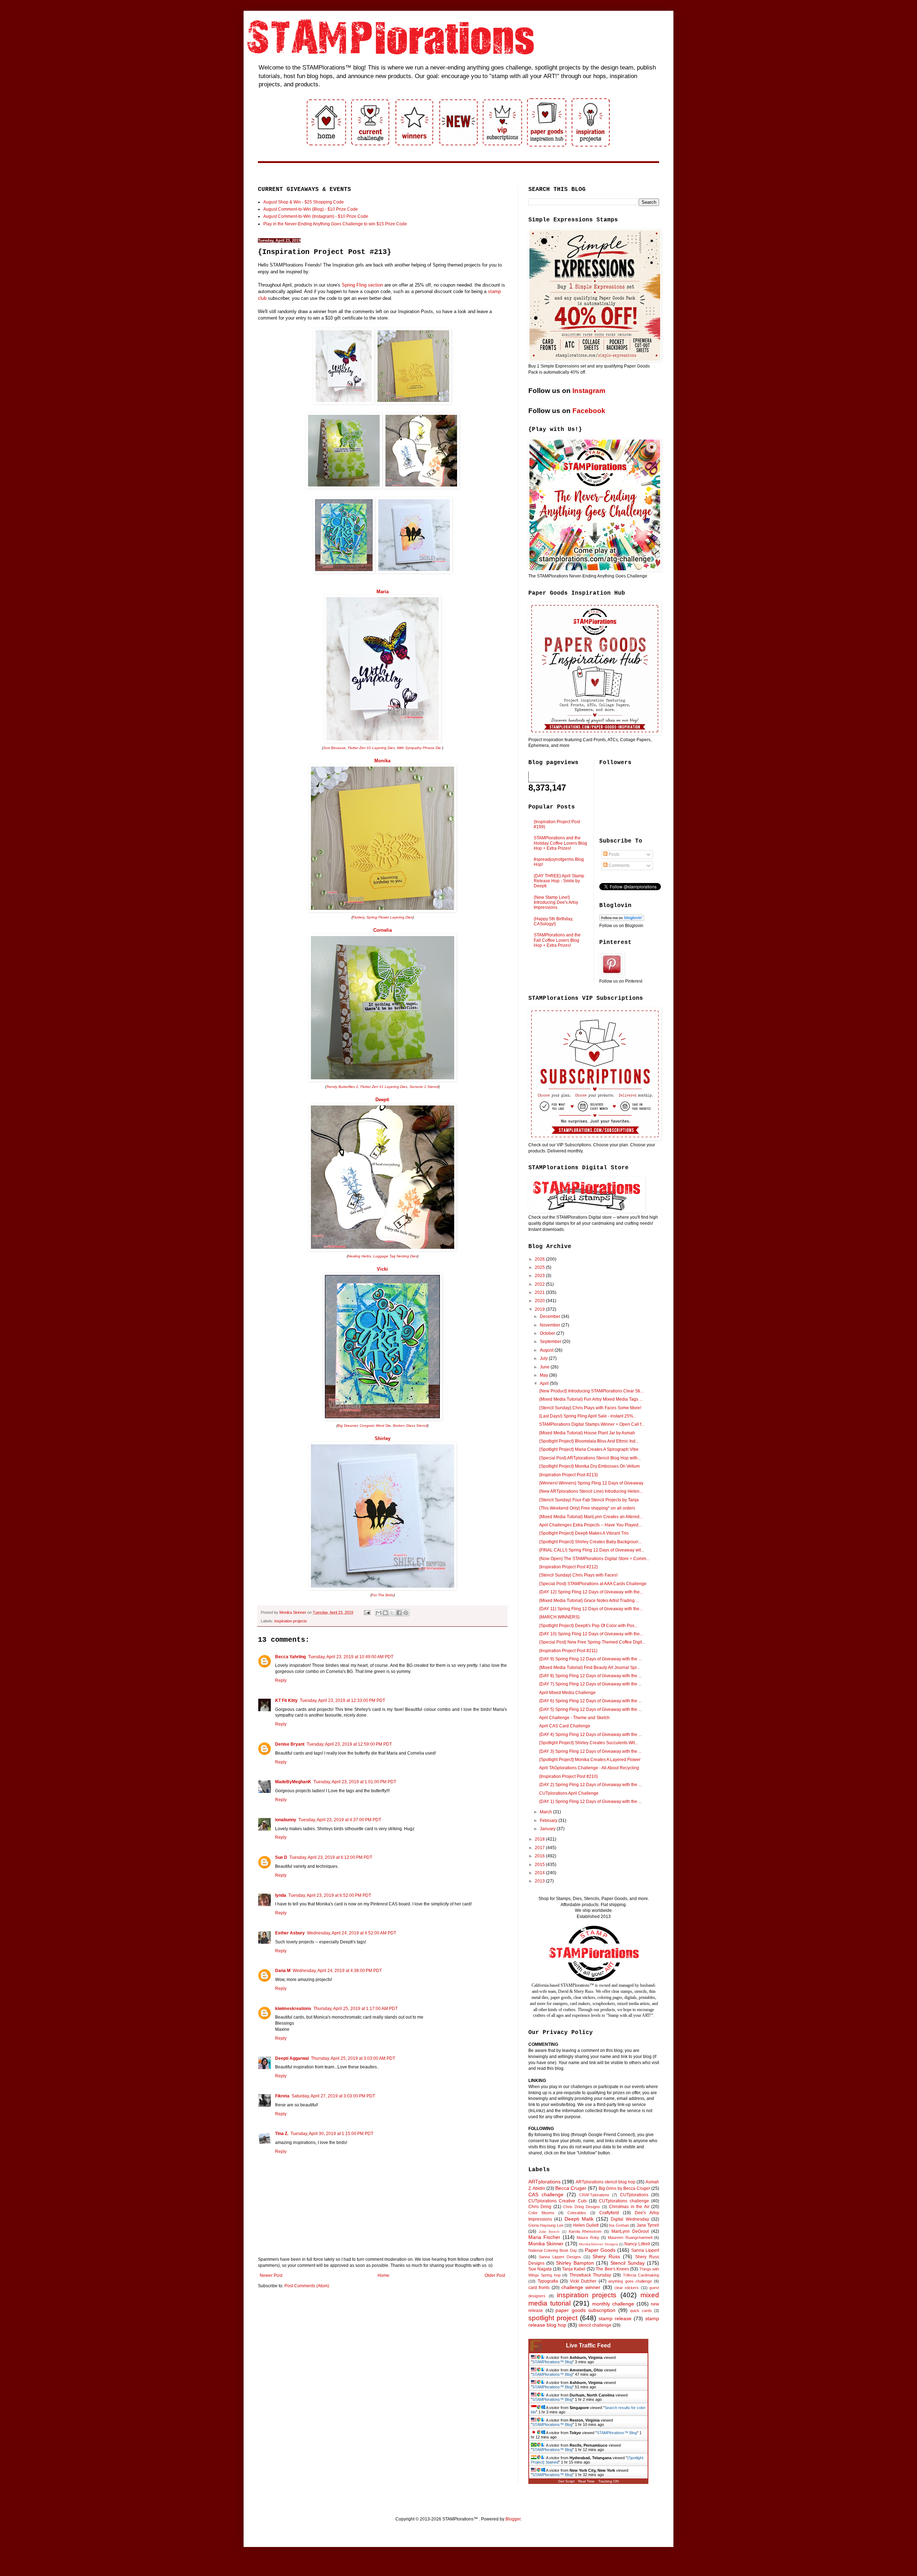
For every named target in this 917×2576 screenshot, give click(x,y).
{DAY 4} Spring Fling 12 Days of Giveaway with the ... (590, 1735)
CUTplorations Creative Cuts (558, 2201)
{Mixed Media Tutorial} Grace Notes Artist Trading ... (589, 1601)
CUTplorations (634, 2195)
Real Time (586, 2481)
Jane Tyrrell (648, 2225)
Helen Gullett (586, 2225)
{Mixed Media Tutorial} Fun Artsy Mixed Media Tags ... (591, 1399)
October (548, 1333)
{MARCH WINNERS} (559, 1617)
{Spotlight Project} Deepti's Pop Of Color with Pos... (588, 1626)
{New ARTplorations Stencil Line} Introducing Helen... (591, 1491)
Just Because (334, 748)
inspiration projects (291, 1621)
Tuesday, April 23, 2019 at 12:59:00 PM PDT (349, 1744)
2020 (540, 1301)
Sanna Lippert (645, 2250)
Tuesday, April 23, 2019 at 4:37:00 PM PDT (340, 1820)
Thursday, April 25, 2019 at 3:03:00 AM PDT (353, 2058)
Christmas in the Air (629, 2207)
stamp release (615, 2318)
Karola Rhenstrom (585, 2231)
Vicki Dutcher (583, 2281)
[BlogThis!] (385, 1613)
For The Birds (383, 1595)
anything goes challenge (630, 2281)
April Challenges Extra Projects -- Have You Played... (590, 1525)
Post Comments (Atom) (307, 2286)
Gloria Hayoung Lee (546, 2225)
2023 (540, 1276)
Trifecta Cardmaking (641, 2275)
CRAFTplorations (594, 2195)
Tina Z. (282, 2134)
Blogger (513, 2519)
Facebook (589, 411)
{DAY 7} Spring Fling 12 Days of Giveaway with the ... (590, 1684)
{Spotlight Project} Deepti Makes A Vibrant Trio (584, 1533)
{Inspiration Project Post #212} (568, 1567)
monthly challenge (613, 2304)
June (545, 1367)
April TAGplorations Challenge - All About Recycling (589, 1768)
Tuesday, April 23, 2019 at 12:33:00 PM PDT (342, 1700)
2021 (540, 1292)
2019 (540, 1309)
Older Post (495, 2275)
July (544, 1358)
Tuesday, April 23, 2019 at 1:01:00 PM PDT (355, 1782)
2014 (540, 1873)
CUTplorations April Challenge (569, 1793)
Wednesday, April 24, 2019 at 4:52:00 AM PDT (352, 1933)
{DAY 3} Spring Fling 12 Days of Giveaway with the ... (590, 1751)
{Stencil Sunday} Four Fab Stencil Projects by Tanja (589, 1500)
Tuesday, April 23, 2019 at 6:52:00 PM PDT (330, 1895)
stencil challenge (595, 2325)
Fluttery (358, 917)
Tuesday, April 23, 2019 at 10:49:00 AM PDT (351, 1657)
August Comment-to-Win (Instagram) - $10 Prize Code (316, 216)
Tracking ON (608, 2481)
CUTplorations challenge (624, 2201)
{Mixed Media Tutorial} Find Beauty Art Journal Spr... (589, 1668)
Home (383, 2275)
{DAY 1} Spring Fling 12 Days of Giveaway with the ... (590, 1802)
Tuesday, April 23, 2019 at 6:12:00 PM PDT (331, 1857)
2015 (540, 1865)
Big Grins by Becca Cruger (624, 2188)
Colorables (577, 2213)
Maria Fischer (544, 2237)
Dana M (283, 1971)
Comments (619, 865)
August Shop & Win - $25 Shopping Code (304, 202)
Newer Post (271, 2275)
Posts (613, 854)
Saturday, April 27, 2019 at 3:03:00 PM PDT (333, 2096)
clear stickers (626, 2288)
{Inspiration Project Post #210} (568, 1776)
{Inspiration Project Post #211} (568, 1651)
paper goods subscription (585, 2310)
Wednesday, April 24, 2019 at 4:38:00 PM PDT (337, 1971)
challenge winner (581, 2287)
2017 (540, 1848)
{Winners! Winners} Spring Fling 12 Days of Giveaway (591, 1483)
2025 (540, 1267)
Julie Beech (549, 2232)
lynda (281, 1895)
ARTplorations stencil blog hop (606, 2182)
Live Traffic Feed (588, 2345)
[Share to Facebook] (399, 1613)
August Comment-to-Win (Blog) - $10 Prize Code (311, 209)
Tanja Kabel (574, 2269)
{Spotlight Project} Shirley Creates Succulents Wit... (589, 1743)
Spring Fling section (362, 285)
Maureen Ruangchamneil (630, 2237)
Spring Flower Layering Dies (390, 917)
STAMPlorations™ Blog (552, 2362)
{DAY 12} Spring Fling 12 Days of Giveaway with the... (591, 1592)
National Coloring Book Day (553, 2250)
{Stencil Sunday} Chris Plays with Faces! (578, 1575)
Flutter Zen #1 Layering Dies (371, 748)
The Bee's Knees (612, 2269)
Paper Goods (600, 2250)
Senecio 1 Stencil (424, 1087)
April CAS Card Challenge (565, 1726)
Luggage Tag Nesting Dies (395, 1256)
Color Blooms (541, 2213)
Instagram (589, 391)
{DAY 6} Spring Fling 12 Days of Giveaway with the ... (590, 1701)
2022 (540, 1284)
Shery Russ (606, 2256)
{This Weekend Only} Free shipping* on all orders (587, 1508)
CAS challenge (546, 2194)
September (551, 1342)
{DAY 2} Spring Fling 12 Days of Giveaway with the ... (590, 1785)
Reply (281, 1680)
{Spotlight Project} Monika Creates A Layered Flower (590, 1760)
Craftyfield (609, 2213)
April (545, 1383)
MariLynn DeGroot (630, 2231)
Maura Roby (588, 2237)
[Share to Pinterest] (406, 1613)
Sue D (281, 1857)
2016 (540, 1856)
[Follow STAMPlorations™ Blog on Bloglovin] (622, 920)
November (551, 1325)
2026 (540, 1259)
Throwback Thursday (590, 2275)
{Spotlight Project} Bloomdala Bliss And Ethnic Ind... (589, 1441)
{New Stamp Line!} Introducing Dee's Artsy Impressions (556, 903)
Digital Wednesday (630, 2219)
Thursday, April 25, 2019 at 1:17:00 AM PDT (356, 2009)
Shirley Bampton (575, 2263)
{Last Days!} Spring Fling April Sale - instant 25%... (588, 1416)
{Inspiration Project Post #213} (568, 1475)
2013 (540, 1881)
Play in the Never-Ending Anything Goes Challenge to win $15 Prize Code (335, 224)
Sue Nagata (540, 2269)
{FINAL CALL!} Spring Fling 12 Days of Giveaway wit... (592, 1550)
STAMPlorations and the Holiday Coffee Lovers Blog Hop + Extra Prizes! (560, 843)
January (548, 1829)
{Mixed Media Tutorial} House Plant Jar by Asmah (587, 1433)
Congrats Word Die (375, 1426)
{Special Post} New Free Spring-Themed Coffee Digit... (592, 1642)
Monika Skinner (546, 2244)
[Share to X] (392, 1613)
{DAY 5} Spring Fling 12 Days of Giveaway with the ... (590, 1709)
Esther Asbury (290, 1933)
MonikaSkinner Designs (598, 2244)
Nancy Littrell (637, 2244)
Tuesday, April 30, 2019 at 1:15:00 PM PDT (332, 2134)
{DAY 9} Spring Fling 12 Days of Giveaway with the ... (590, 1659)
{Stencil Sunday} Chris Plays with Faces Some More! (590, 1408)
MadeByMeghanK (293, 1782)
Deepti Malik (579, 2219)
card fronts (539, 2288)
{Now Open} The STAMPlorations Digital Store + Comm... (594, 1559)
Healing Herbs (359, 1256)
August (547, 1350)
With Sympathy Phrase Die (419, 748)
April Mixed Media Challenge (567, 1693)
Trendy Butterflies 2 (342, 1087)
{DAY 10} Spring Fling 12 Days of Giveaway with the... (591, 1634)
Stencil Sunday (628, 2263)
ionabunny (286, 1820)
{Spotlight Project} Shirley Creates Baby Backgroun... (590, 1542)
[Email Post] (367, 1612)
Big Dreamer (347, 1426)
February (549, 1821)
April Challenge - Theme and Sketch (574, 1718)
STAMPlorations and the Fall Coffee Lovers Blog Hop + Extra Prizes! (557, 940)
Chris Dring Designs (582, 2207)
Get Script (566, 2481)
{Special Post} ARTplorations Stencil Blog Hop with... (590, 1458)
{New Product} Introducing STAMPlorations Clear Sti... (591, 1391)
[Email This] (379, 1613)
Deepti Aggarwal (292, 2058)
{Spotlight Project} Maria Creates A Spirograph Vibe (589, 1449)
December (551, 1316)
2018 (540, 1839)
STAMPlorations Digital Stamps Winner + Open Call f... (592, 1424)
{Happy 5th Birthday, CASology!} (553, 921)
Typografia (548, 2281)
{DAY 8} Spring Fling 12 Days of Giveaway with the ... (590, 1676)
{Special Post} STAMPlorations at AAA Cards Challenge (593, 1584)
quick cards (641, 2311)
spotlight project (553, 2318)
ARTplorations (544, 2182)
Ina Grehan (619, 2225)
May (544, 1375)
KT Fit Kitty (286, 1700)
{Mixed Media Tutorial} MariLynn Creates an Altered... (591, 1517)
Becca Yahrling (291, 1657)
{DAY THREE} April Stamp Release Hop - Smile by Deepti (559, 881)
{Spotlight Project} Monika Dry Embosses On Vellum (589, 1466)
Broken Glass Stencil (410, 1426)
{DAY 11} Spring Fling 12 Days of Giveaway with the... (591, 1609)
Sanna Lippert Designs (560, 2257)
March (546, 1812)
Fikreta (282, 2096)
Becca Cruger (571, 2188)
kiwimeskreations (293, 2009)
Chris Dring (540, 2207)
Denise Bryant (290, 1744)
